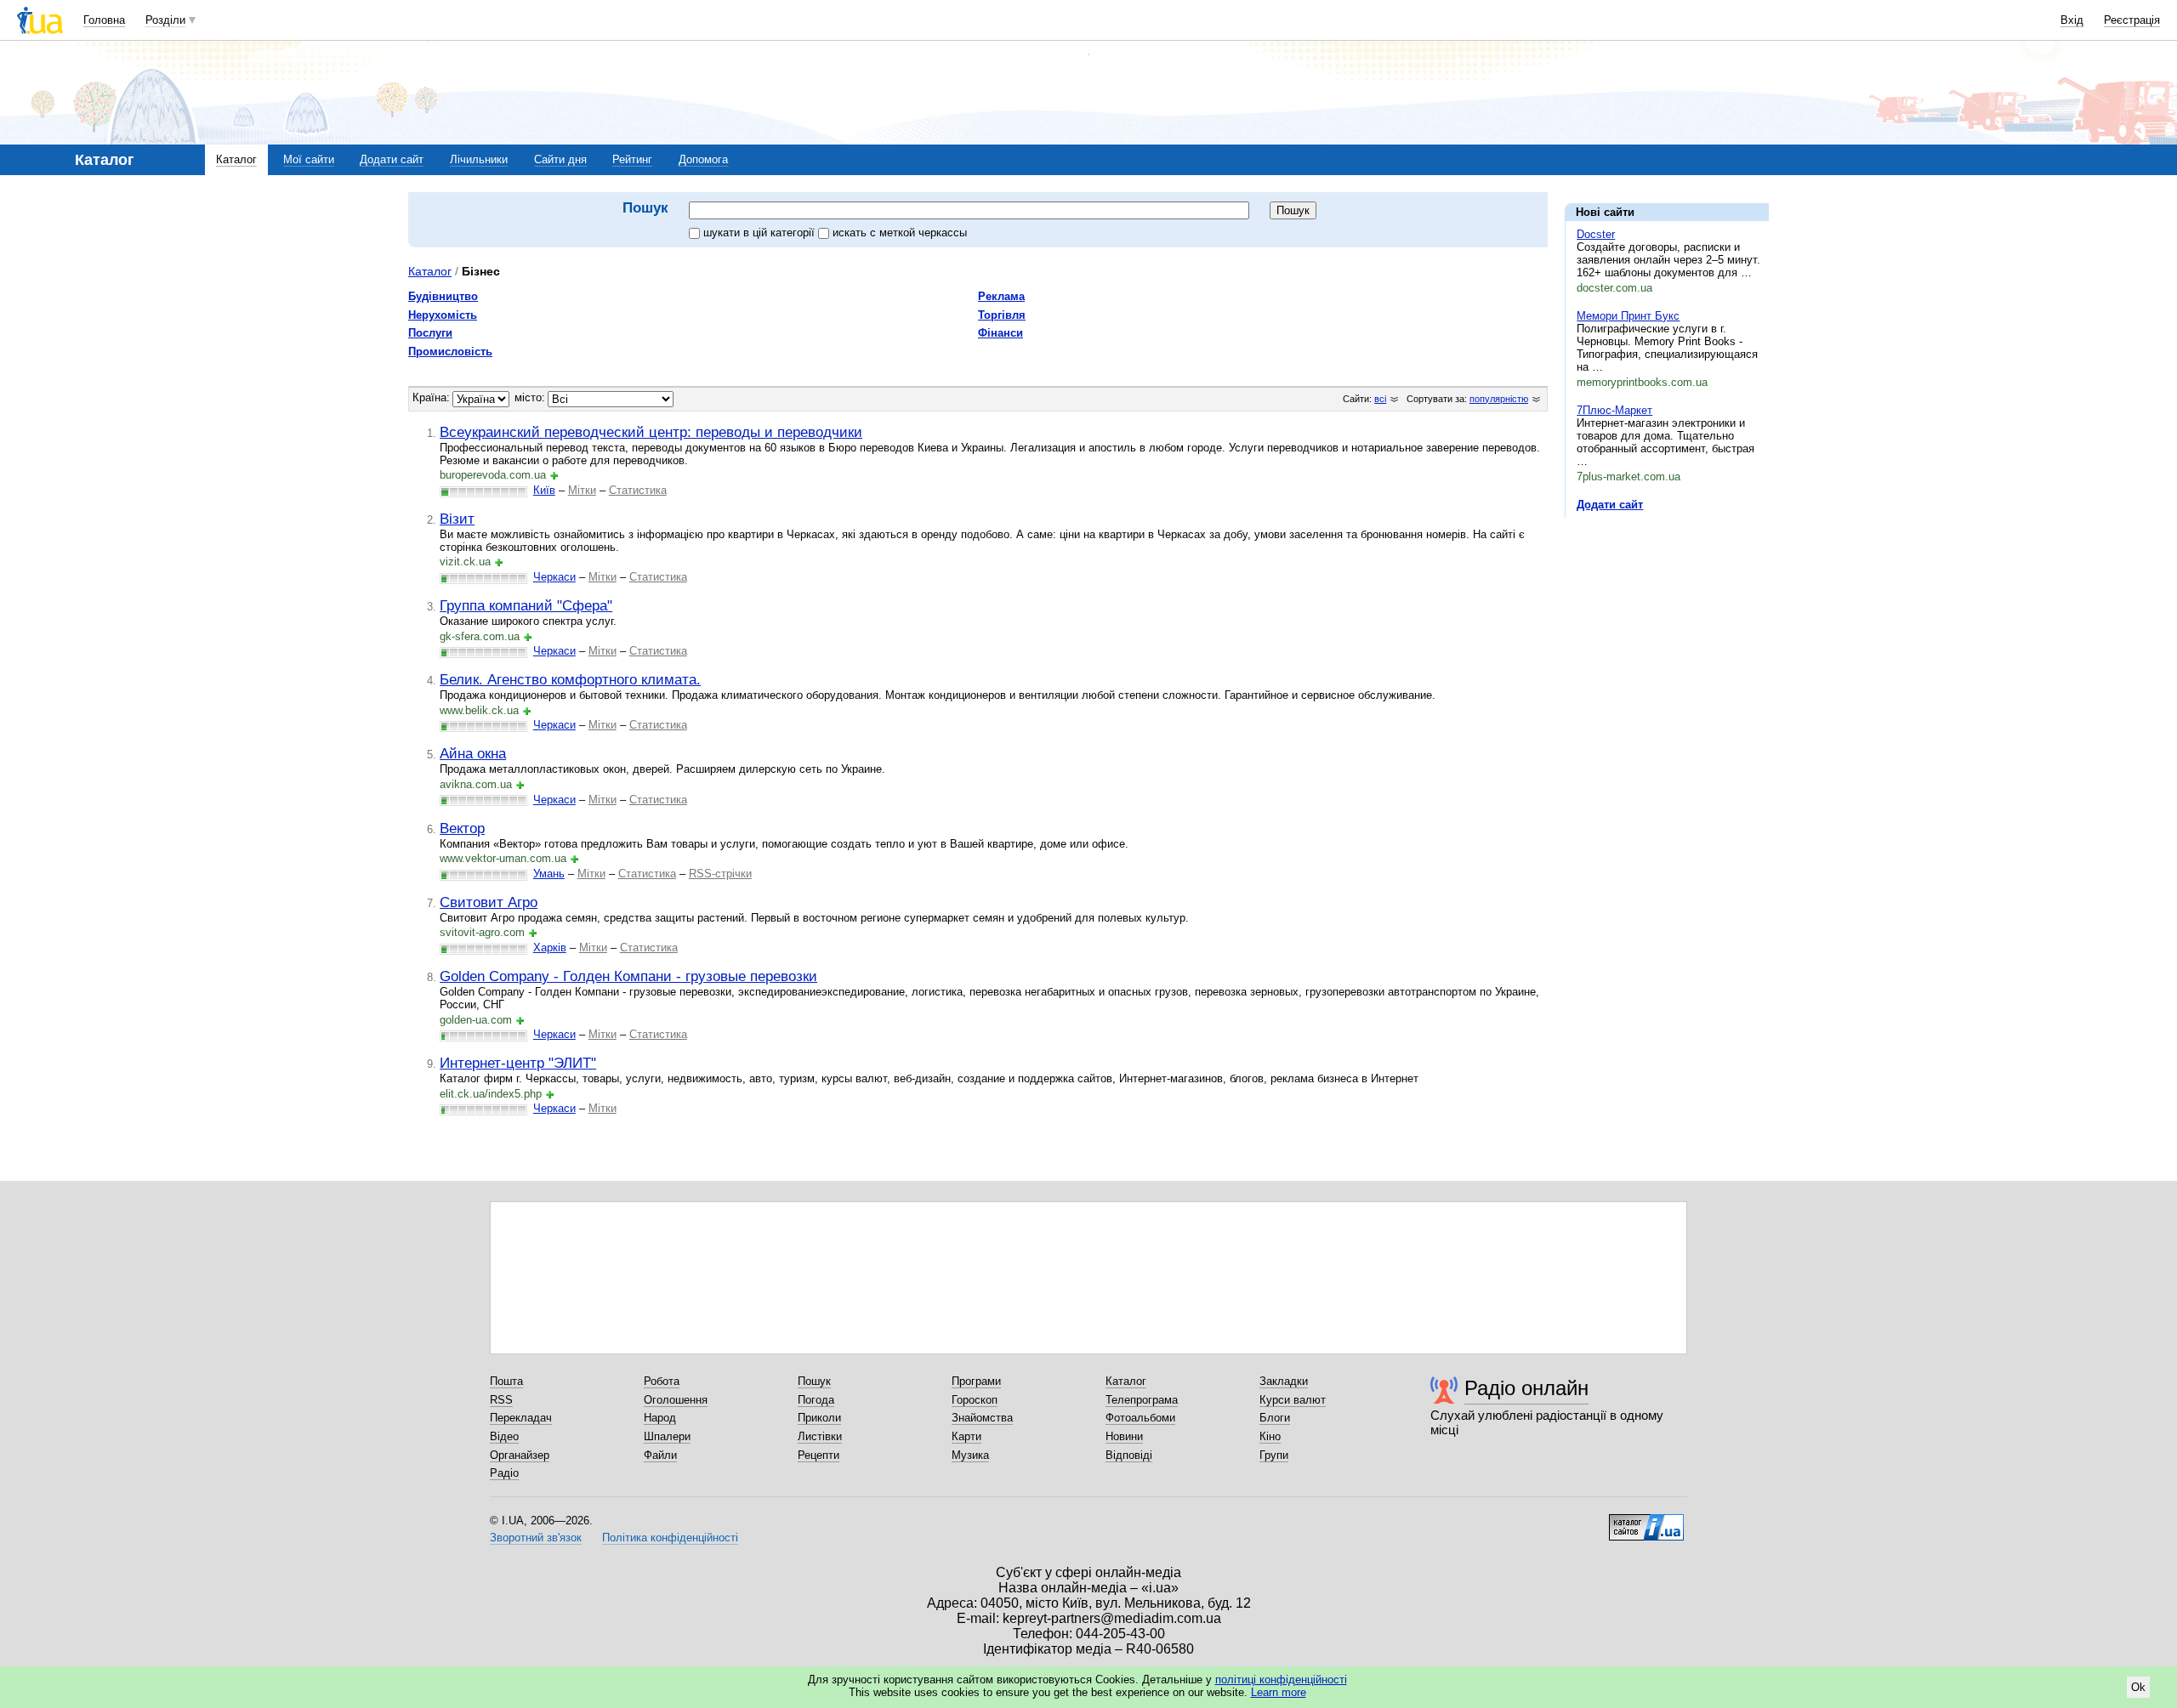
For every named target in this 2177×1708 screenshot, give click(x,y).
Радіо (504, 1473)
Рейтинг (632, 159)
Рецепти (819, 1455)
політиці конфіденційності (1281, 1680)
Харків (550, 948)
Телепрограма (1142, 1400)
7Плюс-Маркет (1614, 410)
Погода (816, 1400)
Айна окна (473, 753)
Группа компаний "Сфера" (526, 605)
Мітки (582, 490)
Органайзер (520, 1455)
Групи (1274, 1455)
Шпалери (667, 1436)
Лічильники (479, 159)
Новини (1124, 1436)
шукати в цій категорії (761, 233)
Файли (660, 1455)
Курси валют (1293, 1400)
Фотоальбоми (1140, 1418)
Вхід (2072, 20)
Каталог (236, 159)
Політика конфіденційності (670, 1538)
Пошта (506, 1381)
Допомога (703, 159)
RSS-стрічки (720, 874)
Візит (457, 519)
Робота (662, 1381)
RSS (501, 1400)
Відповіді (1129, 1455)
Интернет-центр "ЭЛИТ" (518, 1063)
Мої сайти (309, 159)
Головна (104, 20)
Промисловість (450, 352)
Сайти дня (560, 159)
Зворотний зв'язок (536, 1538)
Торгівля (1002, 315)
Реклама (1001, 296)
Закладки (1284, 1381)
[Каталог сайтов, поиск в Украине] (1646, 1521)
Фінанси (1000, 333)
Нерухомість (443, 315)
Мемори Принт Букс (1628, 316)
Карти (966, 1436)
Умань (549, 874)
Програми (976, 1381)
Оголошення (676, 1400)
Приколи (819, 1418)
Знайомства (982, 1418)
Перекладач (521, 1418)
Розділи (165, 20)
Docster (1596, 234)
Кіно (1270, 1436)
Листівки (820, 1436)
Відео (504, 1436)
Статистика (638, 490)
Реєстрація (2132, 20)
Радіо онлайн (1526, 1388)
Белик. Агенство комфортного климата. (570, 679)
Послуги (430, 333)
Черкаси (554, 577)
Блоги (1275, 1418)
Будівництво (443, 296)
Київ (544, 490)
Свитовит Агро (489, 902)
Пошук (814, 1381)
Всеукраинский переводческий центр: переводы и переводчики (651, 432)
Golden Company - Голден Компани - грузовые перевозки (628, 976)
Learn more (1279, 1692)
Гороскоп (975, 1400)
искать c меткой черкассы (900, 233)
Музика (970, 1455)
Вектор (462, 828)
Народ (660, 1418)
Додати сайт (392, 159)
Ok (2138, 1687)
